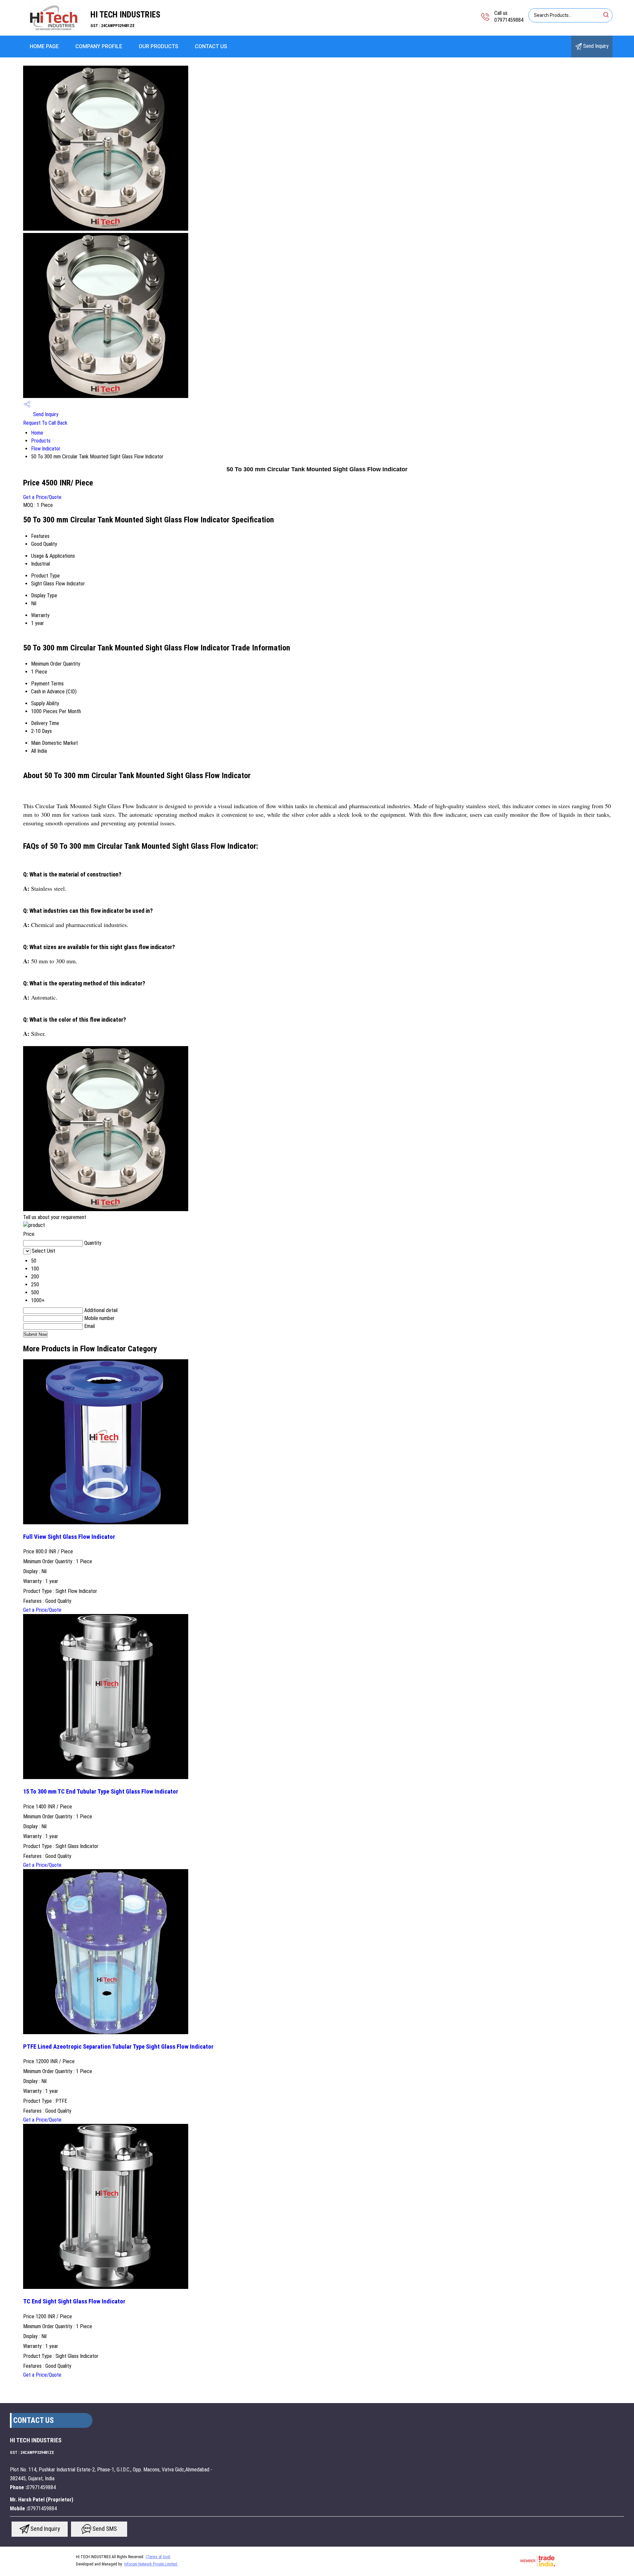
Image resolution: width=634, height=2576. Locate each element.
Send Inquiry (595, 46)
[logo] (53, 31)
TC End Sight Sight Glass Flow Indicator (74, 2301)
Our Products (158, 46)
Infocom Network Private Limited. (151, 2564)
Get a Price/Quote (42, 497)
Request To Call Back (45, 423)
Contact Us (211, 46)
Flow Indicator (46, 449)
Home (37, 433)
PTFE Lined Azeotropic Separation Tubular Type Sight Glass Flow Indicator (118, 2047)
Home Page (44, 46)
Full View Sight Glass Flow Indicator (69, 1537)
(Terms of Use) (158, 2557)
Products (41, 441)
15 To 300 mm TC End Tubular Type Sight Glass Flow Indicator (101, 1792)
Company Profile (99, 46)
